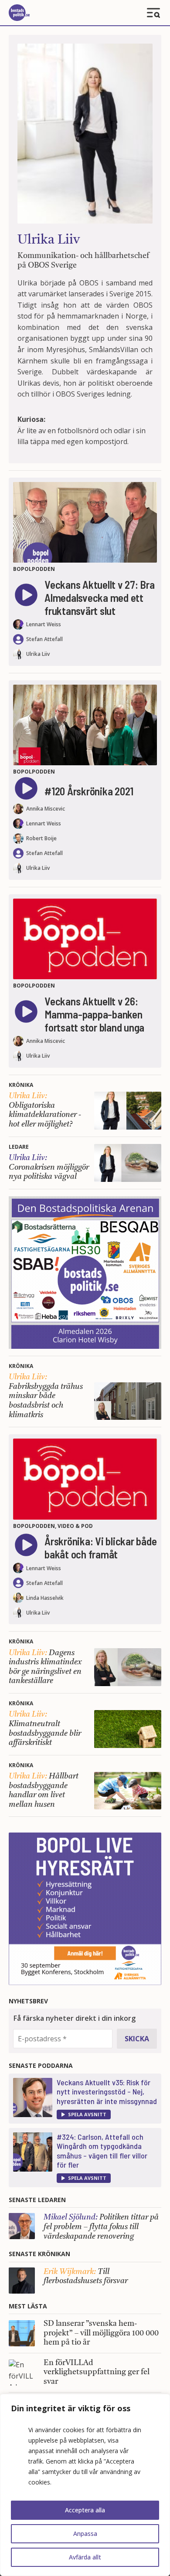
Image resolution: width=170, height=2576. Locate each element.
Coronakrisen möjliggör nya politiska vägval (49, 1167)
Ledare (19, 1147)
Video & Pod (75, 1526)
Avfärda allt (85, 2557)
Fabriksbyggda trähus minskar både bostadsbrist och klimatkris (46, 1396)
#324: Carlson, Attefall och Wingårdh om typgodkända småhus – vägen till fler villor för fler (102, 2151)
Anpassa (85, 2534)
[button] (84, 2114)
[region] (85, 2485)
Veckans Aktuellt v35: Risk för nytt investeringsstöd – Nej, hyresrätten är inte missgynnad (107, 2092)
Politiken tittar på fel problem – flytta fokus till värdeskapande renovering (101, 2227)
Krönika (21, 1085)
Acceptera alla (85, 2510)
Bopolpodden (34, 569)
